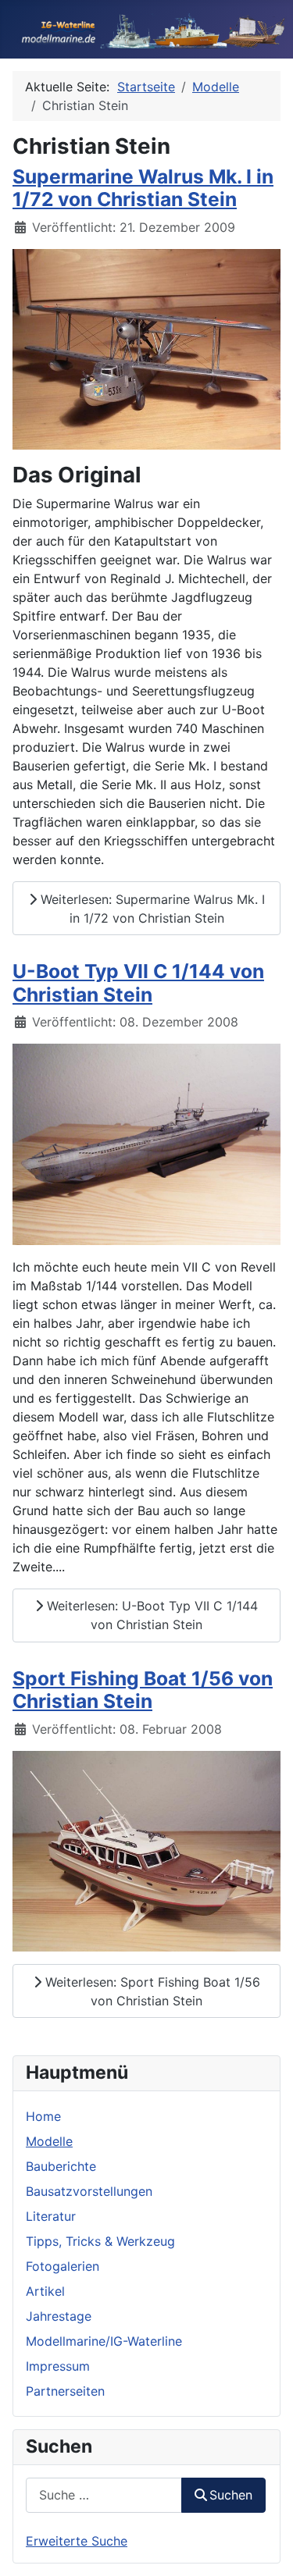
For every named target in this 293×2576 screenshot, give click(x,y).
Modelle (49, 2141)
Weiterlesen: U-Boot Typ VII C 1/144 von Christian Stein (150, 1615)
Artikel (45, 2291)
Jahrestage (59, 2316)
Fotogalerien (63, 2266)
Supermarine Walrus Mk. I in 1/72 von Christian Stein (143, 188)
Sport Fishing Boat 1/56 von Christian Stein (143, 1690)
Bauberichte (61, 2166)
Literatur (51, 2216)
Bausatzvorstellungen (89, 2191)
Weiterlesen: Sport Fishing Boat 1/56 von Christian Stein (151, 1991)
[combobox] (104, 2495)
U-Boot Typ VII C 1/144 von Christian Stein (138, 982)
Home (43, 2116)
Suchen (231, 2495)
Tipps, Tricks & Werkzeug (100, 2241)
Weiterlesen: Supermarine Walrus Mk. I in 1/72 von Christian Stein (151, 909)
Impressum (58, 2366)
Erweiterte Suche (77, 2541)
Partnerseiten (65, 2391)
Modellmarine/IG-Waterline (104, 2341)
